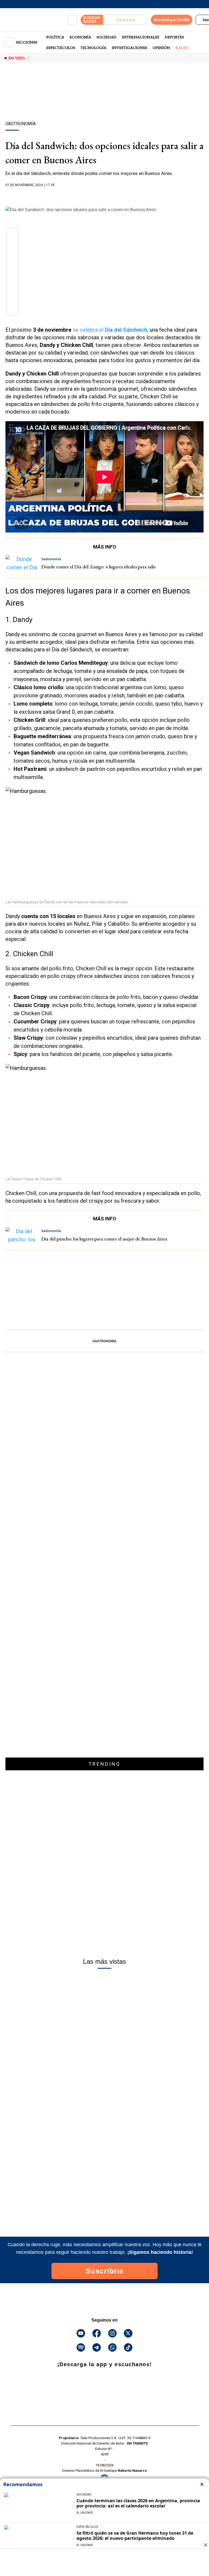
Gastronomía (104, 1341)
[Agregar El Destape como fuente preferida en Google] (104, 196)
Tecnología (93, 48)
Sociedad (107, 37)
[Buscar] (72, 20)
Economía (80, 37)
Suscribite (105, 2271)
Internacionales (141, 37)
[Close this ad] (205, 2545)
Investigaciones (130, 48)
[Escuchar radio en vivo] (125, 20)
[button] (12, 236)
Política (55, 37)
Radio (182, 48)
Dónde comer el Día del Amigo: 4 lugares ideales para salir (99, 567)
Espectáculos (61, 48)
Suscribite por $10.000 (172, 20)
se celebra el (110, 330)
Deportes (174, 37)
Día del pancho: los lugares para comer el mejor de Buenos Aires (104, 1239)
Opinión (161, 48)
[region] (104, 101)
